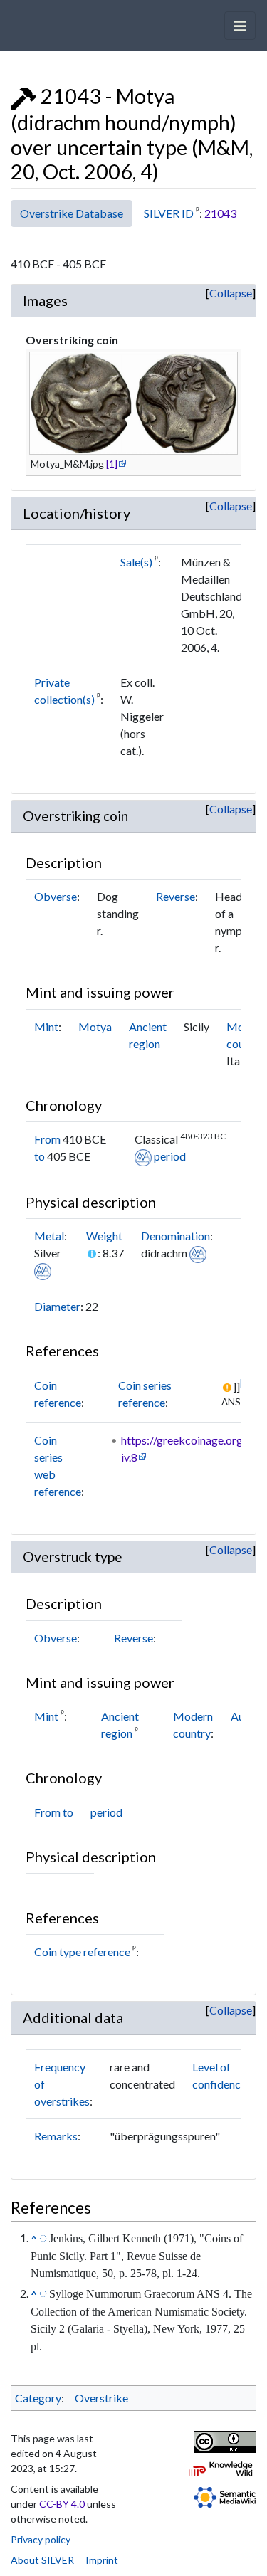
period (170, 1156)
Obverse (56, 896)
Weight (104, 1236)
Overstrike (101, 2398)
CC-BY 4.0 (62, 2504)
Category (38, 2398)
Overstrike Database (72, 213)
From (47, 1139)
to (40, 1156)
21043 (220, 213)
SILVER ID (169, 213)
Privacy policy (41, 2539)
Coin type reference (82, 1952)
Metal (49, 1236)
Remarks (56, 2136)
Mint (46, 1026)
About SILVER (42, 2560)
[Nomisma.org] (143, 1156)
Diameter (57, 1306)
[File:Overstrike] (23, 96)
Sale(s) (136, 562)
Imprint (102, 2560)
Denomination (176, 1236)
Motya (95, 1026)
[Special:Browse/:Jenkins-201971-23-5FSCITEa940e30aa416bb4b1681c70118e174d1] (43, 2237)
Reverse (176, 896)
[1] (112, 464)
